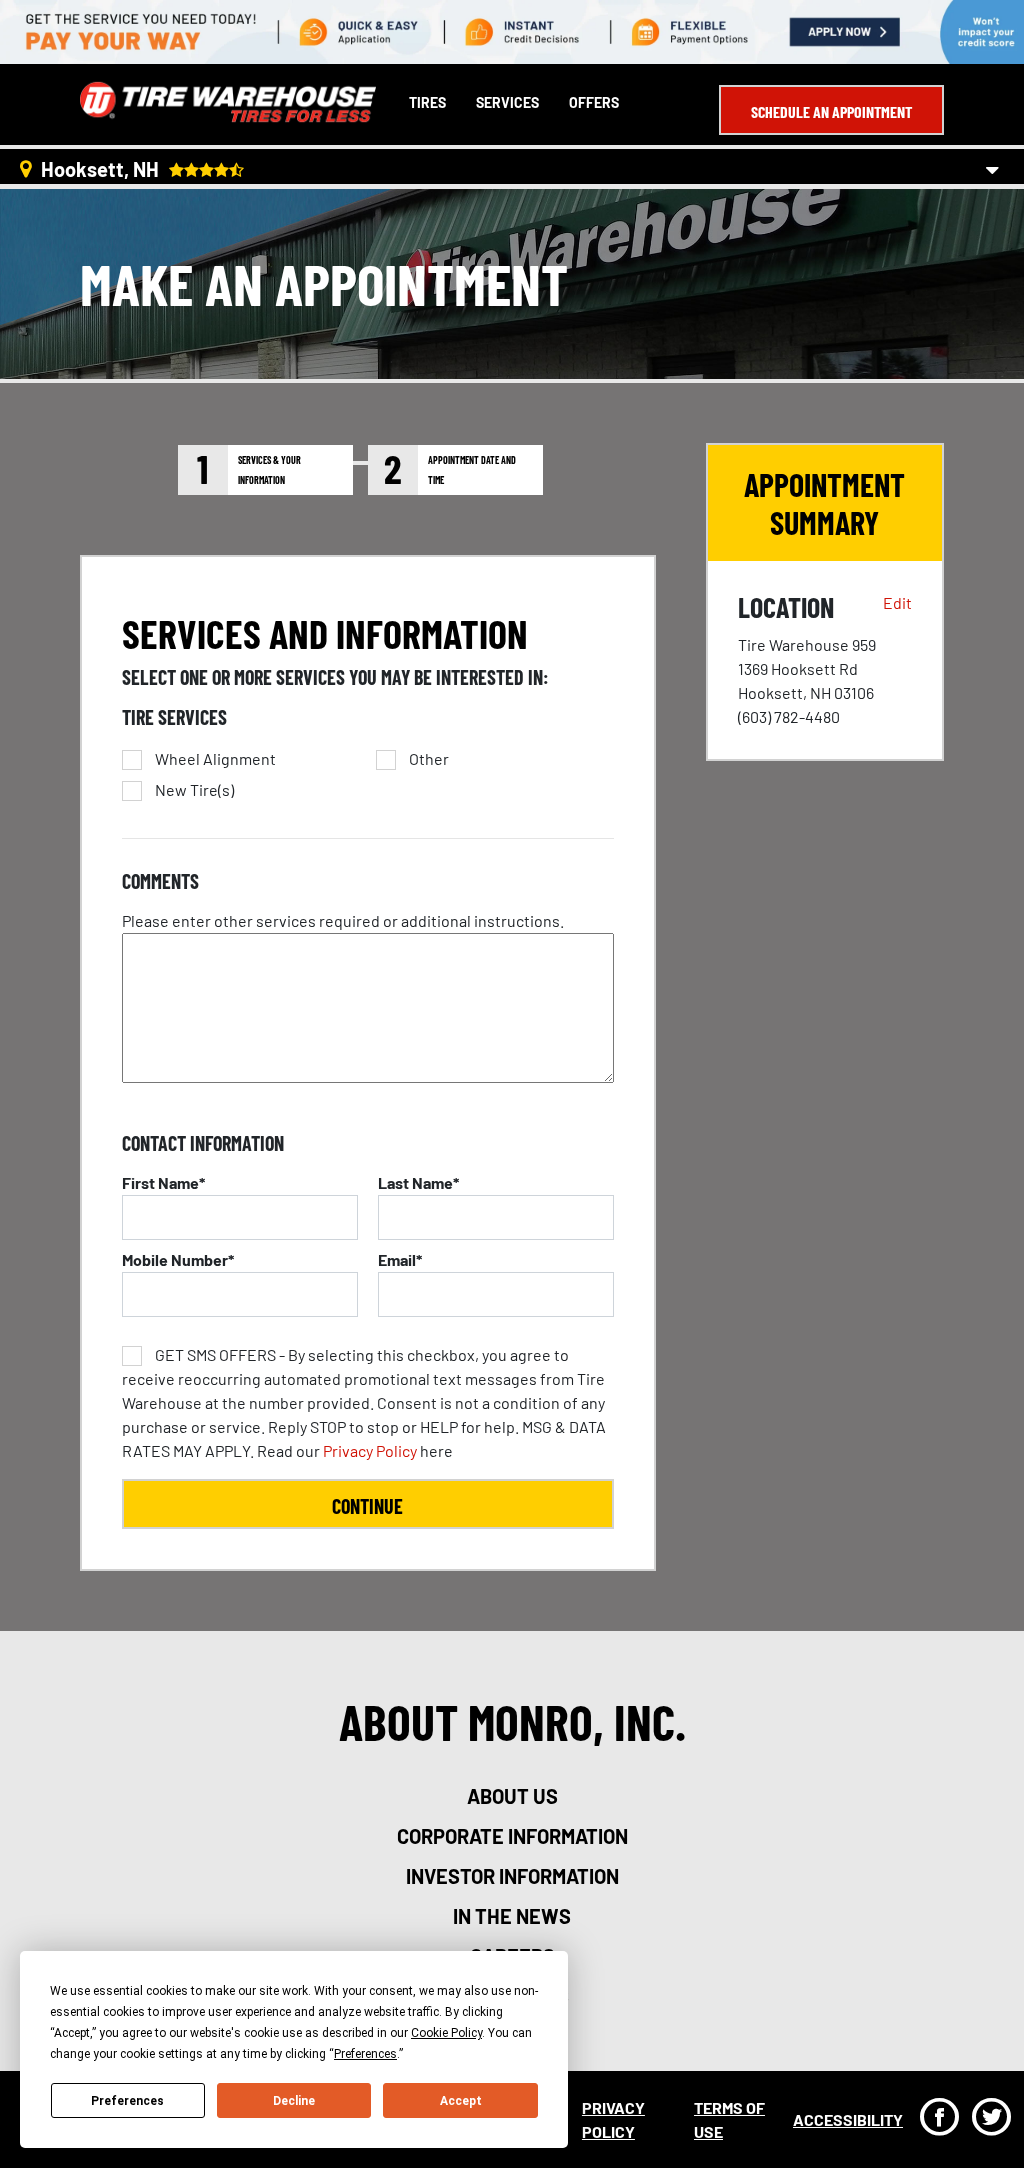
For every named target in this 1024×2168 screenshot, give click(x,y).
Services (507, 102)
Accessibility (848, 2119)
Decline (294, 2101)
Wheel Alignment (215, 759)
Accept (461, 2101)
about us (512, 1796)
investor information (512, 1876)
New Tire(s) (194, 790)
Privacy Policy (370, 1450)
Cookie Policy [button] (446, 2033)
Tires (427, 102)
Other (429, 759)
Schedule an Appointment (831, 111)
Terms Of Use (729, 2119)
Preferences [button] (365, 2054)
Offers (594, 102)
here (364, 1402)
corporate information (512, 1836)
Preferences (127, 2101)
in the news (512, 1916)
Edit (897, 602)
